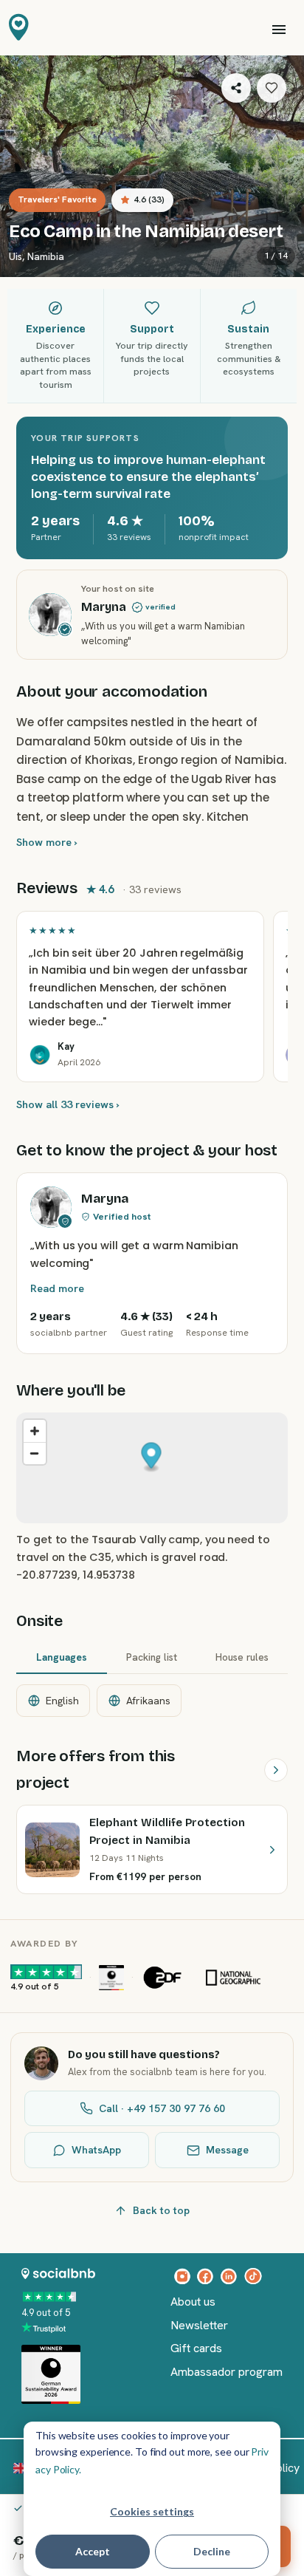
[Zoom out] (35, 1453)
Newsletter (199, 2325)
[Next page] (276, 1770)
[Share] (236, 88)
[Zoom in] (35, 1431)
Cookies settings (152, 2511)
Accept (93, 2551)
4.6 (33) (149, 199)
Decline (212, 2551)
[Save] (272, 88)
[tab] (61, 1658)
